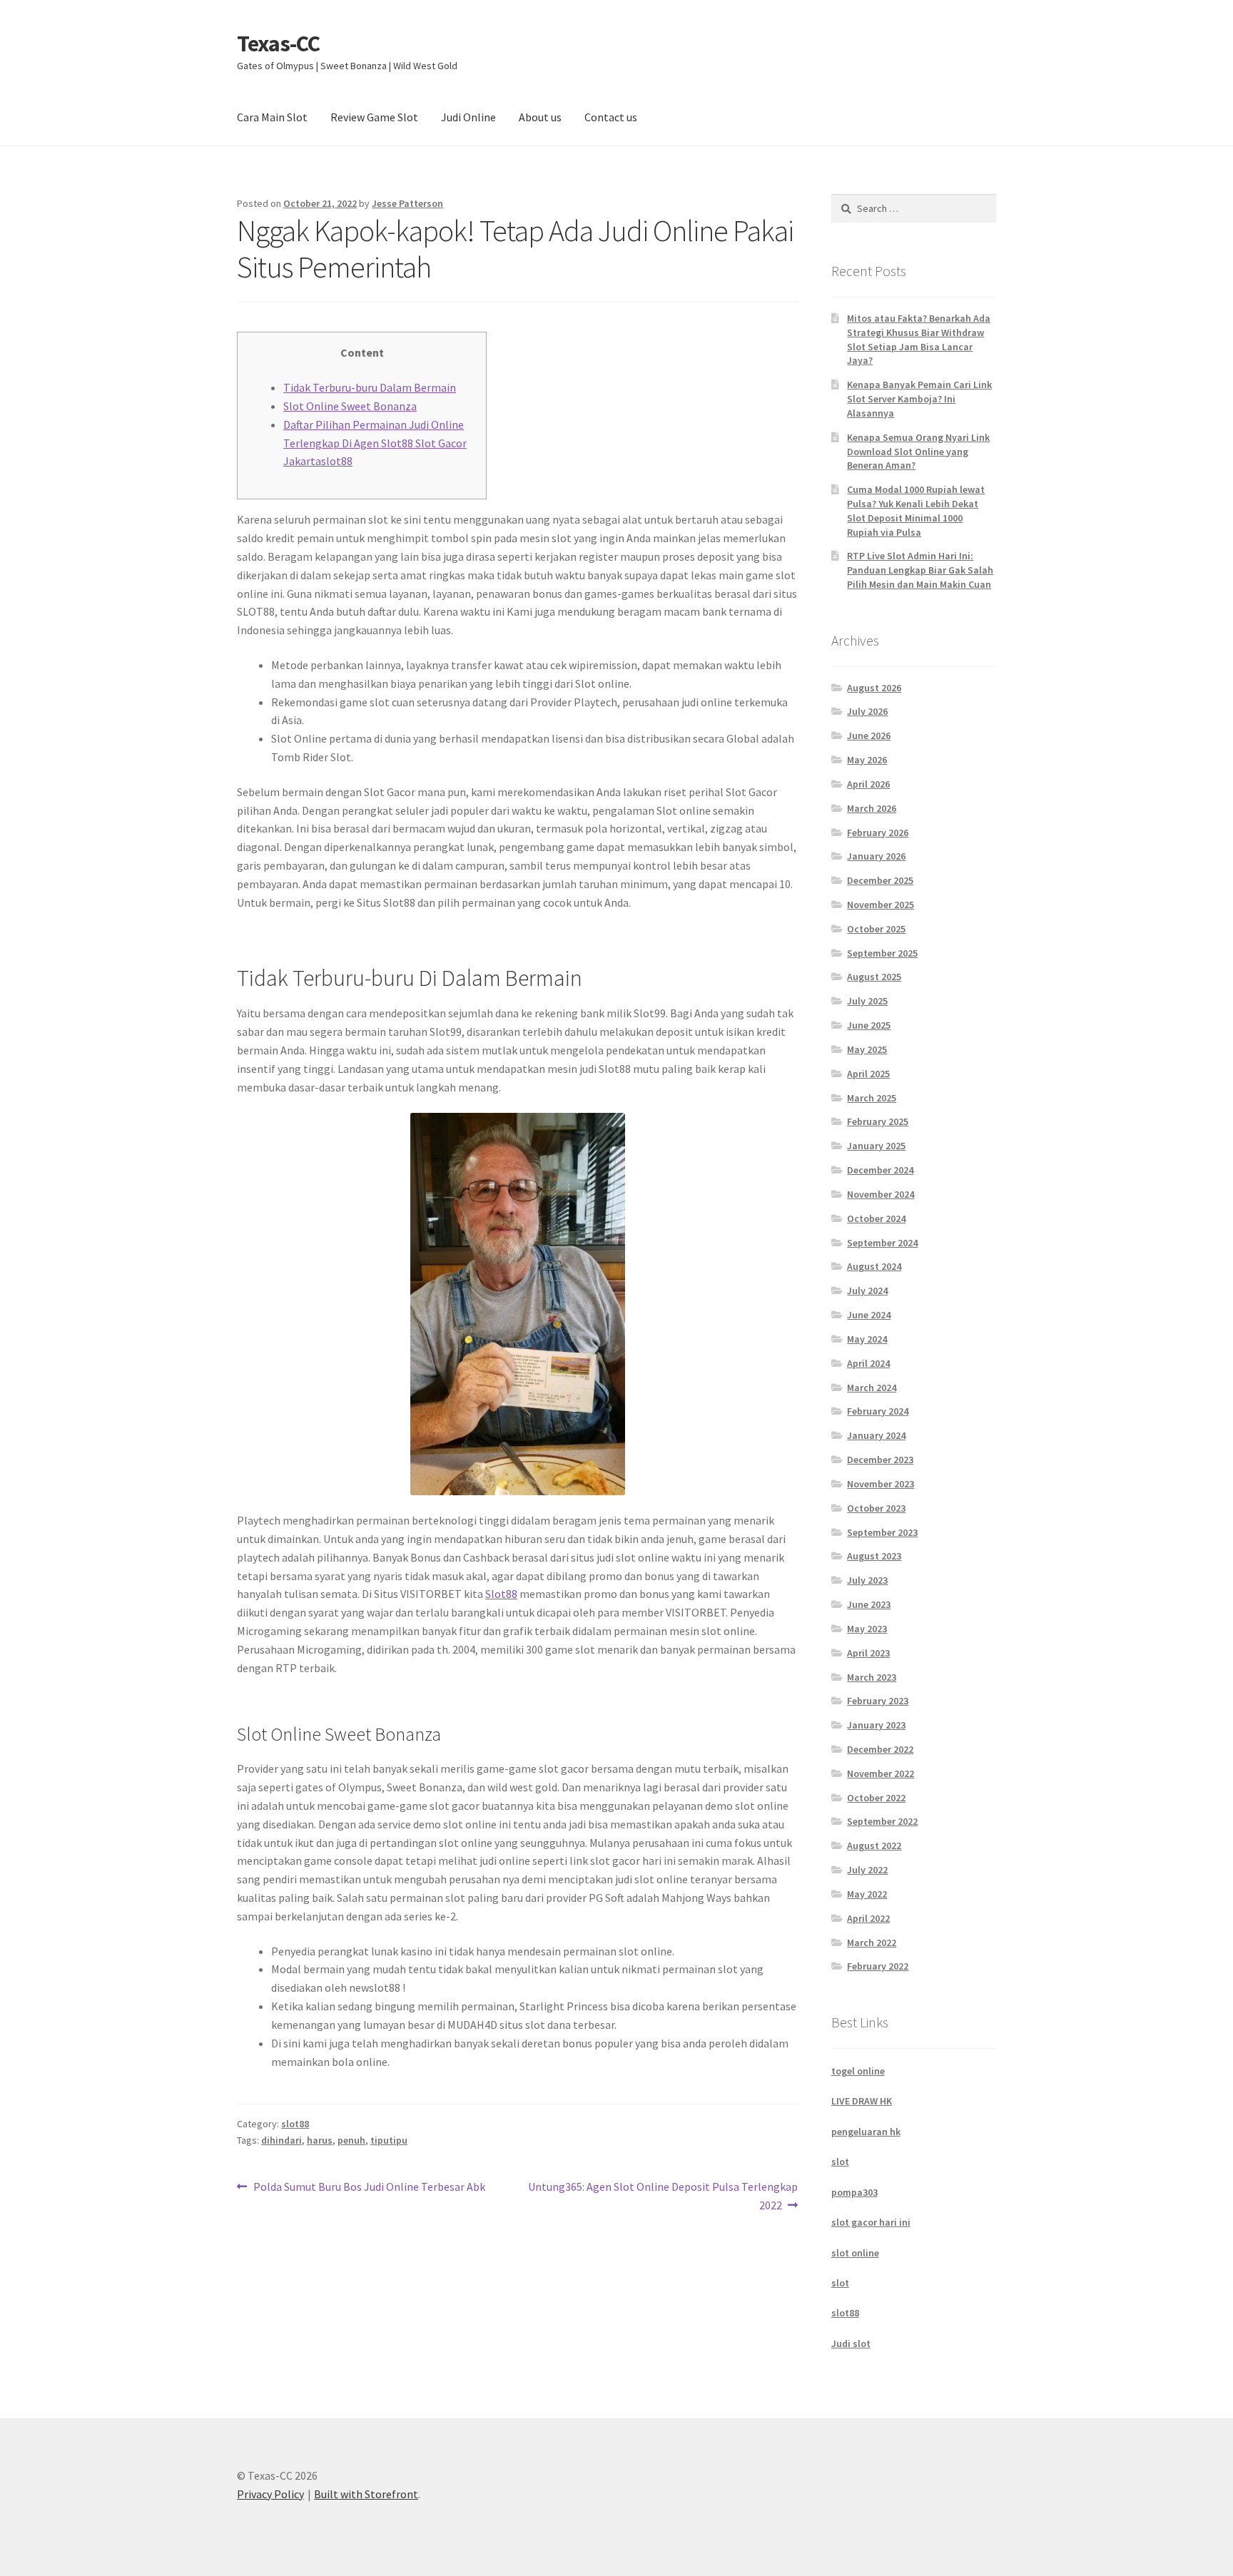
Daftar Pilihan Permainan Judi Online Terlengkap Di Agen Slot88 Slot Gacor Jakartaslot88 (375, 443)
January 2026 (876, 856)
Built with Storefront (366, 2494)
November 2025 (881, 905)
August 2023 (874, 1556)
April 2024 (868, 1363)
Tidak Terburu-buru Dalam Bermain (370, 387)
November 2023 (881, 1484)
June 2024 (869, 1315)
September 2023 (882, 1532)
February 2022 (878, 1966)
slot (840, 2162)
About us (540, 117)
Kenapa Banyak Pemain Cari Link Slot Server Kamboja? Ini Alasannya (919, 399)
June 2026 (869, 735)
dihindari (281, 2140)
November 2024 (881, 1194)
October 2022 (876, 1798)
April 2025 (868, 1074)
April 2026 (868, 784)
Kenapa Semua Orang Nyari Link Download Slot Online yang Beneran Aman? (918, 452)
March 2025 (872, 1098)
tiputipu (389, 2140)
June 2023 (869, 1604)
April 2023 (868, 1653)
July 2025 (867, 1001)
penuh (351, 2140)
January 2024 (876, 1435)
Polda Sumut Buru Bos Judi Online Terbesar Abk (369, 2188)
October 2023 (876, 1508)
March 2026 (872, 808)
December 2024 (880, 1170)
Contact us (611, 117)
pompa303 (854, 2192)
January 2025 (876, 1146)
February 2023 (878, 1701)
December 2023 (880, 1460)
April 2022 (868, 1918)
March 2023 (872, 1677)
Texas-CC (278, 44)
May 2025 (867, 1049)
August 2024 (874, 1266)
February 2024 (878, 1411)
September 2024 (882, 1243)
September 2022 (882, 1821)
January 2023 (876, 1725)
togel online (858, 2071)
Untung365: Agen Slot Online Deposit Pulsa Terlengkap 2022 (663, 2195)
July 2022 (867, 1870)
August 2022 (874, 1846)
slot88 (295, 2124)
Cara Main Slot (272, 117)
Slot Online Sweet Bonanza (350, 406)
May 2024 (867, 1339)
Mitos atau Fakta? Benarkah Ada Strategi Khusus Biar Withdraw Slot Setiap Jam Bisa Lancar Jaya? (919, 339)
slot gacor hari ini (871, 2222)
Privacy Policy (270, 2494)
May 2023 (867, 1629)
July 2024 (867, 1290)
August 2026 (874, 688)
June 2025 (869, 1025)
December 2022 (880, 1749)
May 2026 (867, 760)
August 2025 (874, 977)
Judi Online (468, 117)
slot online (855, 2253)
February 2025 (878, 1121)
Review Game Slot (374, 117)
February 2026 (878, 833)
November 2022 (881, 1773)
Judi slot (851, 2343)
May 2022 (867, 1894)
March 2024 (872, 1388)
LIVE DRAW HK (862, 2101)
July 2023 (867, 1580)
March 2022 (872, 1943)
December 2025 (880, 880)
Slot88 (501, 1594)
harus (320, 2140)
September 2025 (882, 953)
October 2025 (876, 929)
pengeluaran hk (866, 2132)
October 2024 (876, 1218)
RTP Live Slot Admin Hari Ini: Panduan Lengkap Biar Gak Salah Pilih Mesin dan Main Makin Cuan (920, 570)
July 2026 (867, 711)
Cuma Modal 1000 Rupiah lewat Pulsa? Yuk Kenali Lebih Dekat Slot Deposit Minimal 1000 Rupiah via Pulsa (916, 510)
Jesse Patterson (407, 203)
